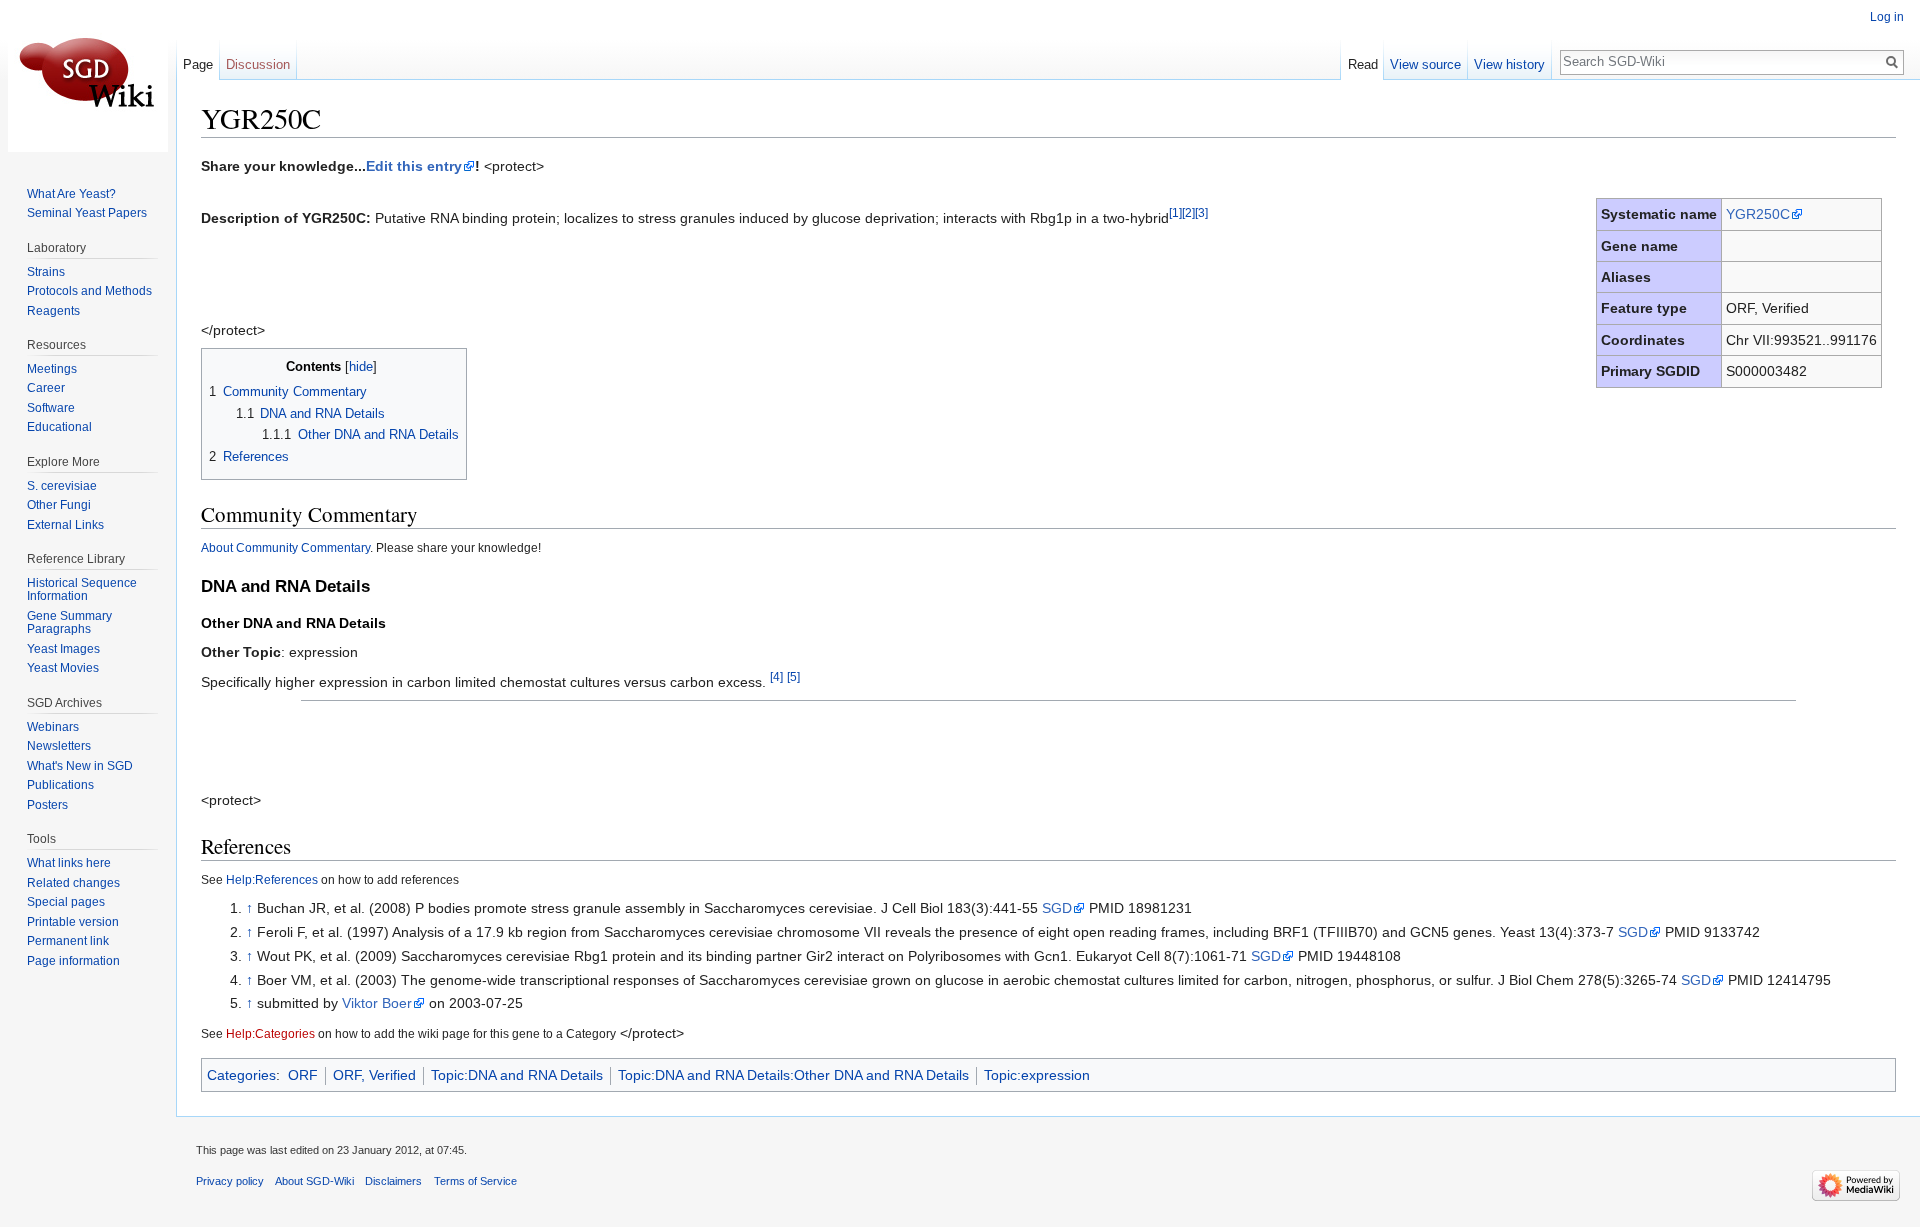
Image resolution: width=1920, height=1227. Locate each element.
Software (51, 408)
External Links (65, 525)
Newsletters (59, 746)
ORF (303, 1075)
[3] (1201, 212)
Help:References (272, 879)
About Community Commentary (285, 547)
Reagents (53, 311)
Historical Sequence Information (82, 590)
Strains (46, 272)
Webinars (53, 727)
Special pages (66, 902)
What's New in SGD (80, 766)
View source (1425, 64)
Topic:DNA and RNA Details (517, 1075)
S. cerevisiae (62, 486)
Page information (73, 961)
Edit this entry (414, 166)
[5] (793, 676)
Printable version (73, 922)
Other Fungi (59, 505)
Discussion (258, 64)
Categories (241, 1075)
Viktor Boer (377, 1003)
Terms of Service (475, 1181)
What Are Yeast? (71, 194)
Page (198, 64)
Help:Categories (270, 1033)
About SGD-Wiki (314, 1181)
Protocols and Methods (89, 291)
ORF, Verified (374, 1075)
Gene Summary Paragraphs (69, 623)
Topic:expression (1037, 1075)
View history (1509, 64)
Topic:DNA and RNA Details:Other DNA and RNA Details (793, 1075)
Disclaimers (393, 1181)
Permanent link (68, 941)
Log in (1887, 17)
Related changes (73, 883)
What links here (69, 863)
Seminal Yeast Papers (87, 213)
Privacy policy (230, 1181)
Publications (60, 785)
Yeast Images (63, 649)
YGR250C (1758, 214)
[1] (1175, 212)
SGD (1057, 908)
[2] (1188, 212)
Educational (59, 427)
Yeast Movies (63, 668)
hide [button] (361, 367)
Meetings (52, 369)
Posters (47, 805)
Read (1363, 64)
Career (46, 388)
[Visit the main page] (88, 80)
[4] (776, 676)
